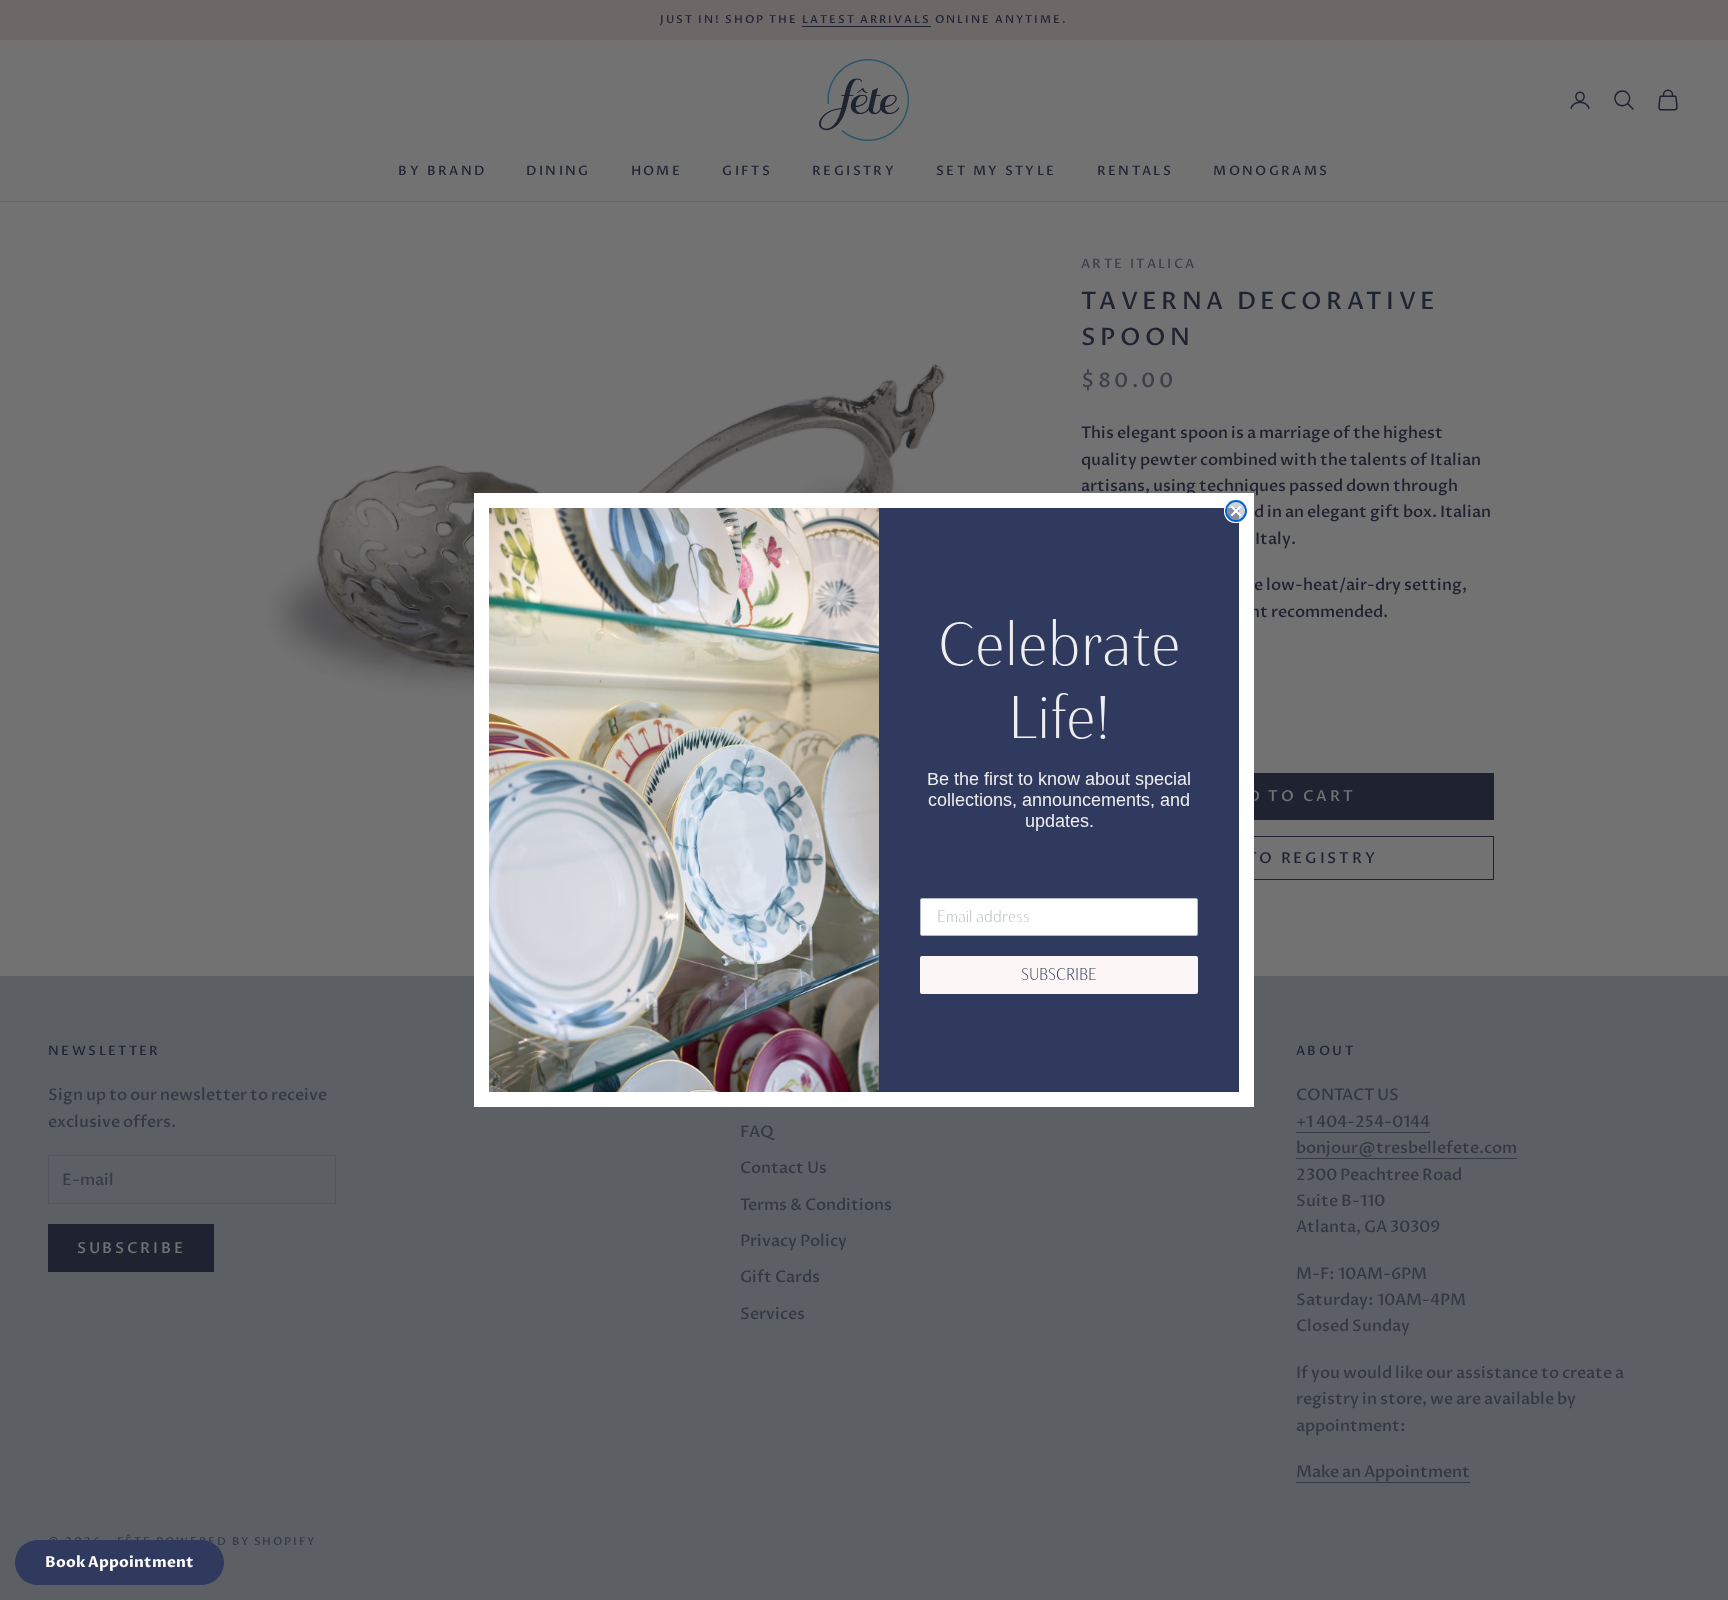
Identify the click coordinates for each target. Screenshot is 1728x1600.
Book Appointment (119, 1562)
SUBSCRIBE (1059, 974)
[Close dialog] (1236, 511)
